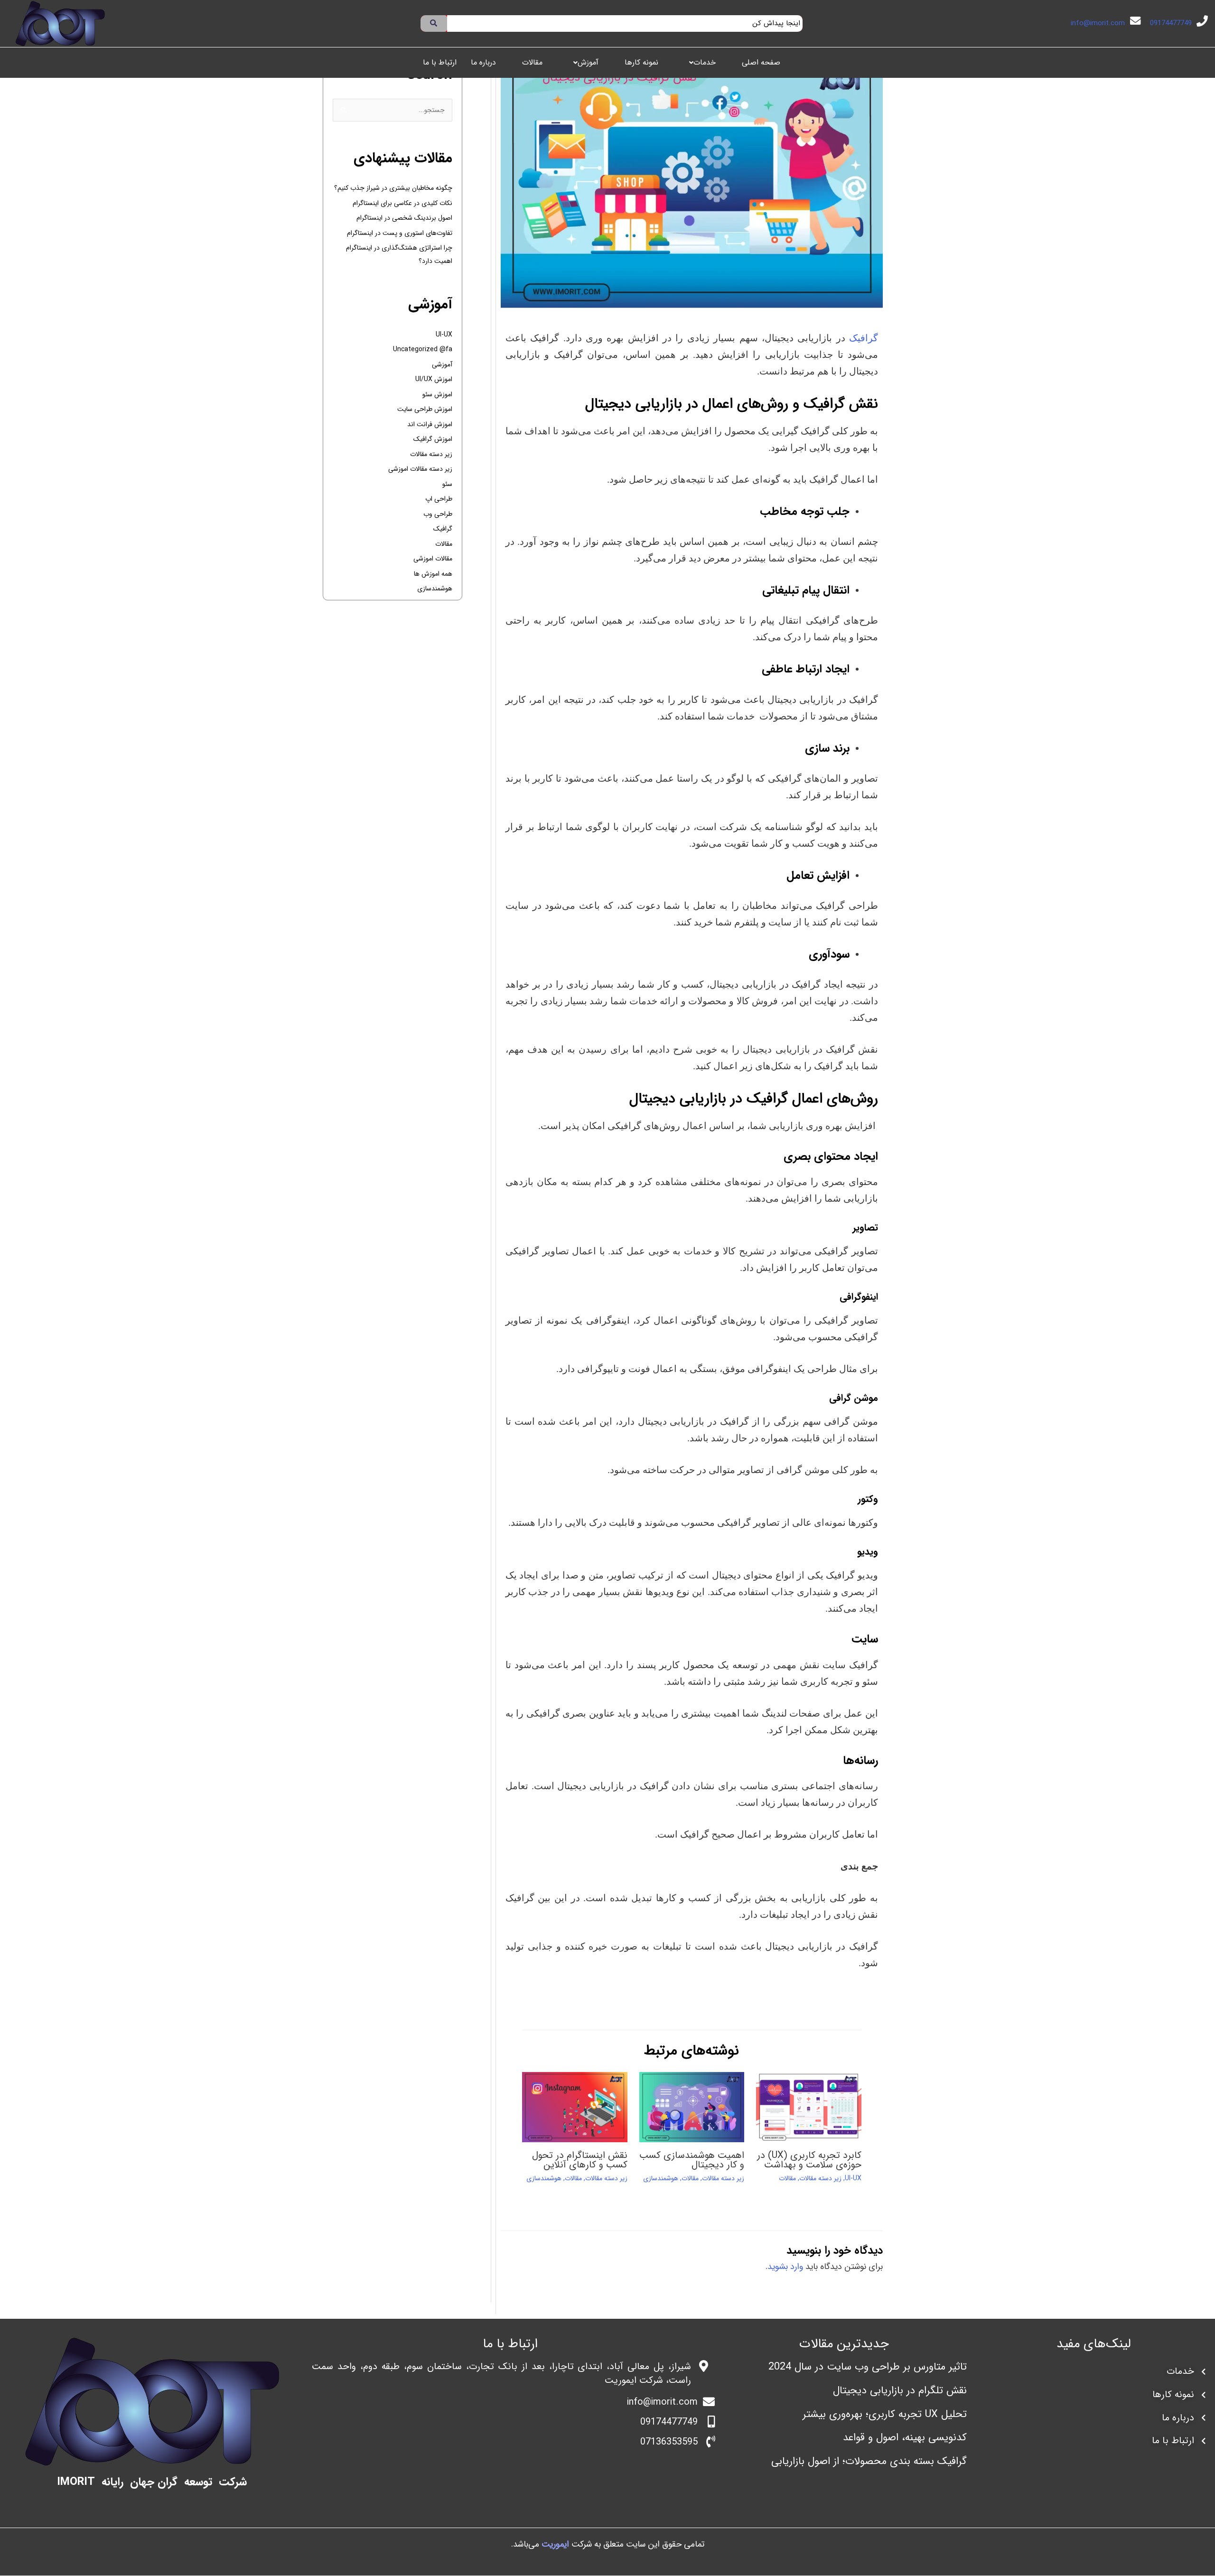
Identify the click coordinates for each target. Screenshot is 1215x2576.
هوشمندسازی (661, 2178)
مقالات (532, 62)
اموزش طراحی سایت (425, 409)
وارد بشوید (785, 2267)
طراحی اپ (439, 499)
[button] (700, 63)
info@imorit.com (1098, 23)
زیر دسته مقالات (820, 2178)
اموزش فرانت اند (430, 424)
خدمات (705, 62)
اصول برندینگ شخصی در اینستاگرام (404, 218)
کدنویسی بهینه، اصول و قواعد (905, 2438)
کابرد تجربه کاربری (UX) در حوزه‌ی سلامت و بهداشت (809, 2160)
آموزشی (442, 364)
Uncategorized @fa (423, 349)
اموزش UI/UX (434, 379)
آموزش (588, 62)
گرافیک (864, 338)
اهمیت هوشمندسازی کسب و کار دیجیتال (692, 2160)
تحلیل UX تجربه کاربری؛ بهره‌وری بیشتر (885, 2414)
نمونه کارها (641, 62)
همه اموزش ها (433, 574)
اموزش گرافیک (433, 439)
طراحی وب (438, 514)
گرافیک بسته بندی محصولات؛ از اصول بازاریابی (869, 2462)
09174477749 (1171, 23)
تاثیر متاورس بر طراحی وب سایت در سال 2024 (868, 2367)
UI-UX (853, 2178)
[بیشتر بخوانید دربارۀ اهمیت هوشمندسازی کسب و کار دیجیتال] (692, 2107)
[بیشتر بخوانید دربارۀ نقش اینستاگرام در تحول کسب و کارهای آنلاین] (575, 2107)
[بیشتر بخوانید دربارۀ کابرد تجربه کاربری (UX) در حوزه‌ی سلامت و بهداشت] (809, 2107)
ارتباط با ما (440, 62)
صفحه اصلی (761, 62)
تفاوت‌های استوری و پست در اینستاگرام (400, 233)
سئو (447, 484)
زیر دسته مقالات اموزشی (420, 469)
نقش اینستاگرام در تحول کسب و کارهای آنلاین (580, 2160)
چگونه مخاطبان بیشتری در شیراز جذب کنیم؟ (393, 188)
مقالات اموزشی (433, 559)
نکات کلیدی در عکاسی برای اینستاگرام (402, 203)
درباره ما (483, 62)
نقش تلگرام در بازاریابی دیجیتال (900, 2390)
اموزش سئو (437, 394)
